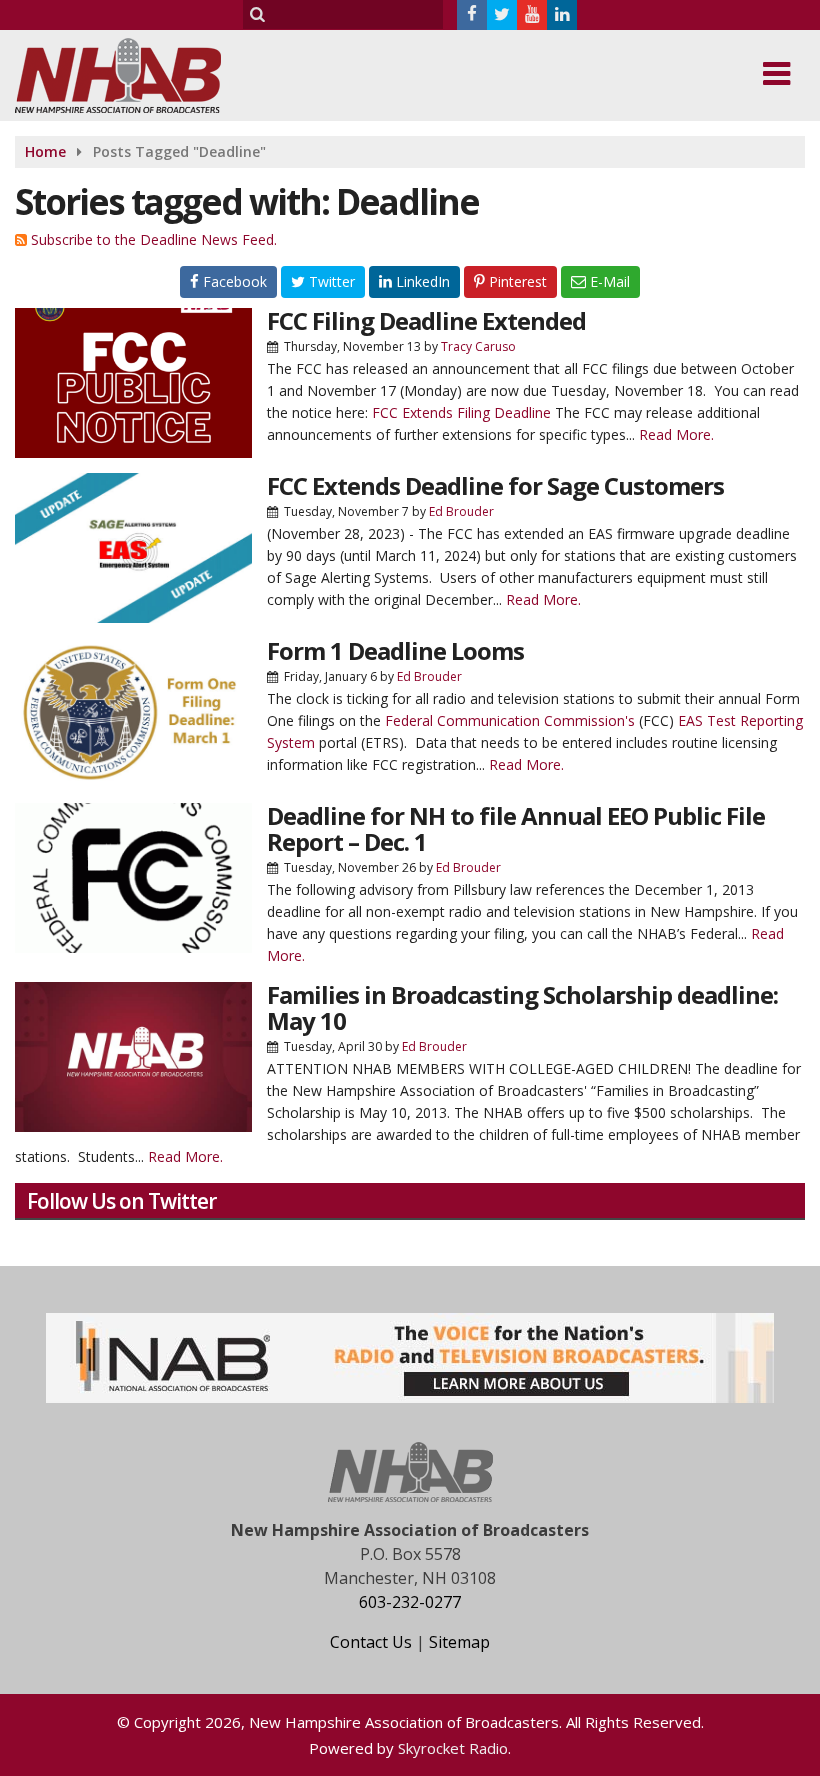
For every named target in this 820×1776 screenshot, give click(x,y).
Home (45, 151)
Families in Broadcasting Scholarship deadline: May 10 (522, 1007)
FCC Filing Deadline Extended (426, 320)
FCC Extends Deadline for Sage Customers (495, 485)
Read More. (676, 434)
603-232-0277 (410, 1602)
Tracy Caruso (478, 346)
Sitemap (459, 1642)
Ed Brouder (461, 511)
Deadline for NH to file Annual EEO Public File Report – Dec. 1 (516, 828)
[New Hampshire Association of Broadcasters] (133, 73)
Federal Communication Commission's (510, 720)
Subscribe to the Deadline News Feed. (154, 239)
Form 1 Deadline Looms (395, 650)
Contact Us (371, 1642)
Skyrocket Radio (453, 1748)
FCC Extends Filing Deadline (461, 412)
